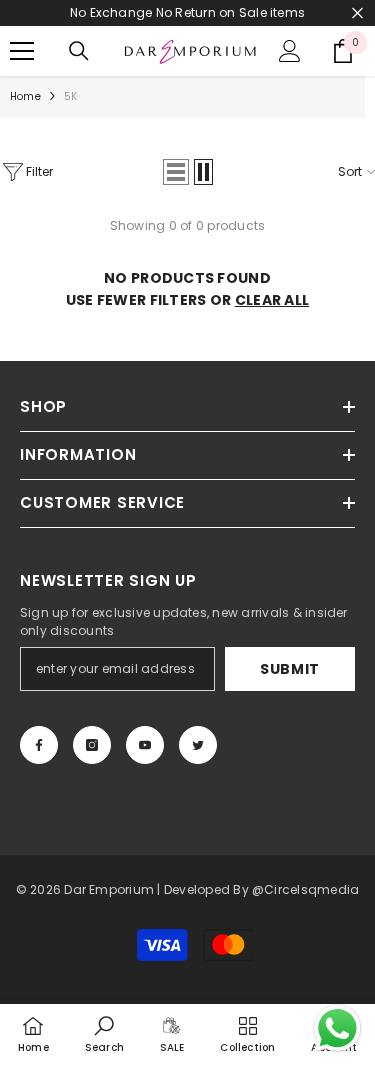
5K (70, 96)
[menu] (22, 51)
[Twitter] (198, 745)
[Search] (79, 51)
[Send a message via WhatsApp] (337, 1028)
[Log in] (290, 51)
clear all (272, 300)
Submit (290, 669)
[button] (176, 172)
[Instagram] (92, 745)
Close (357, 13)
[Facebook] (39, 745)
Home (25, 96)
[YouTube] (145, 745)
